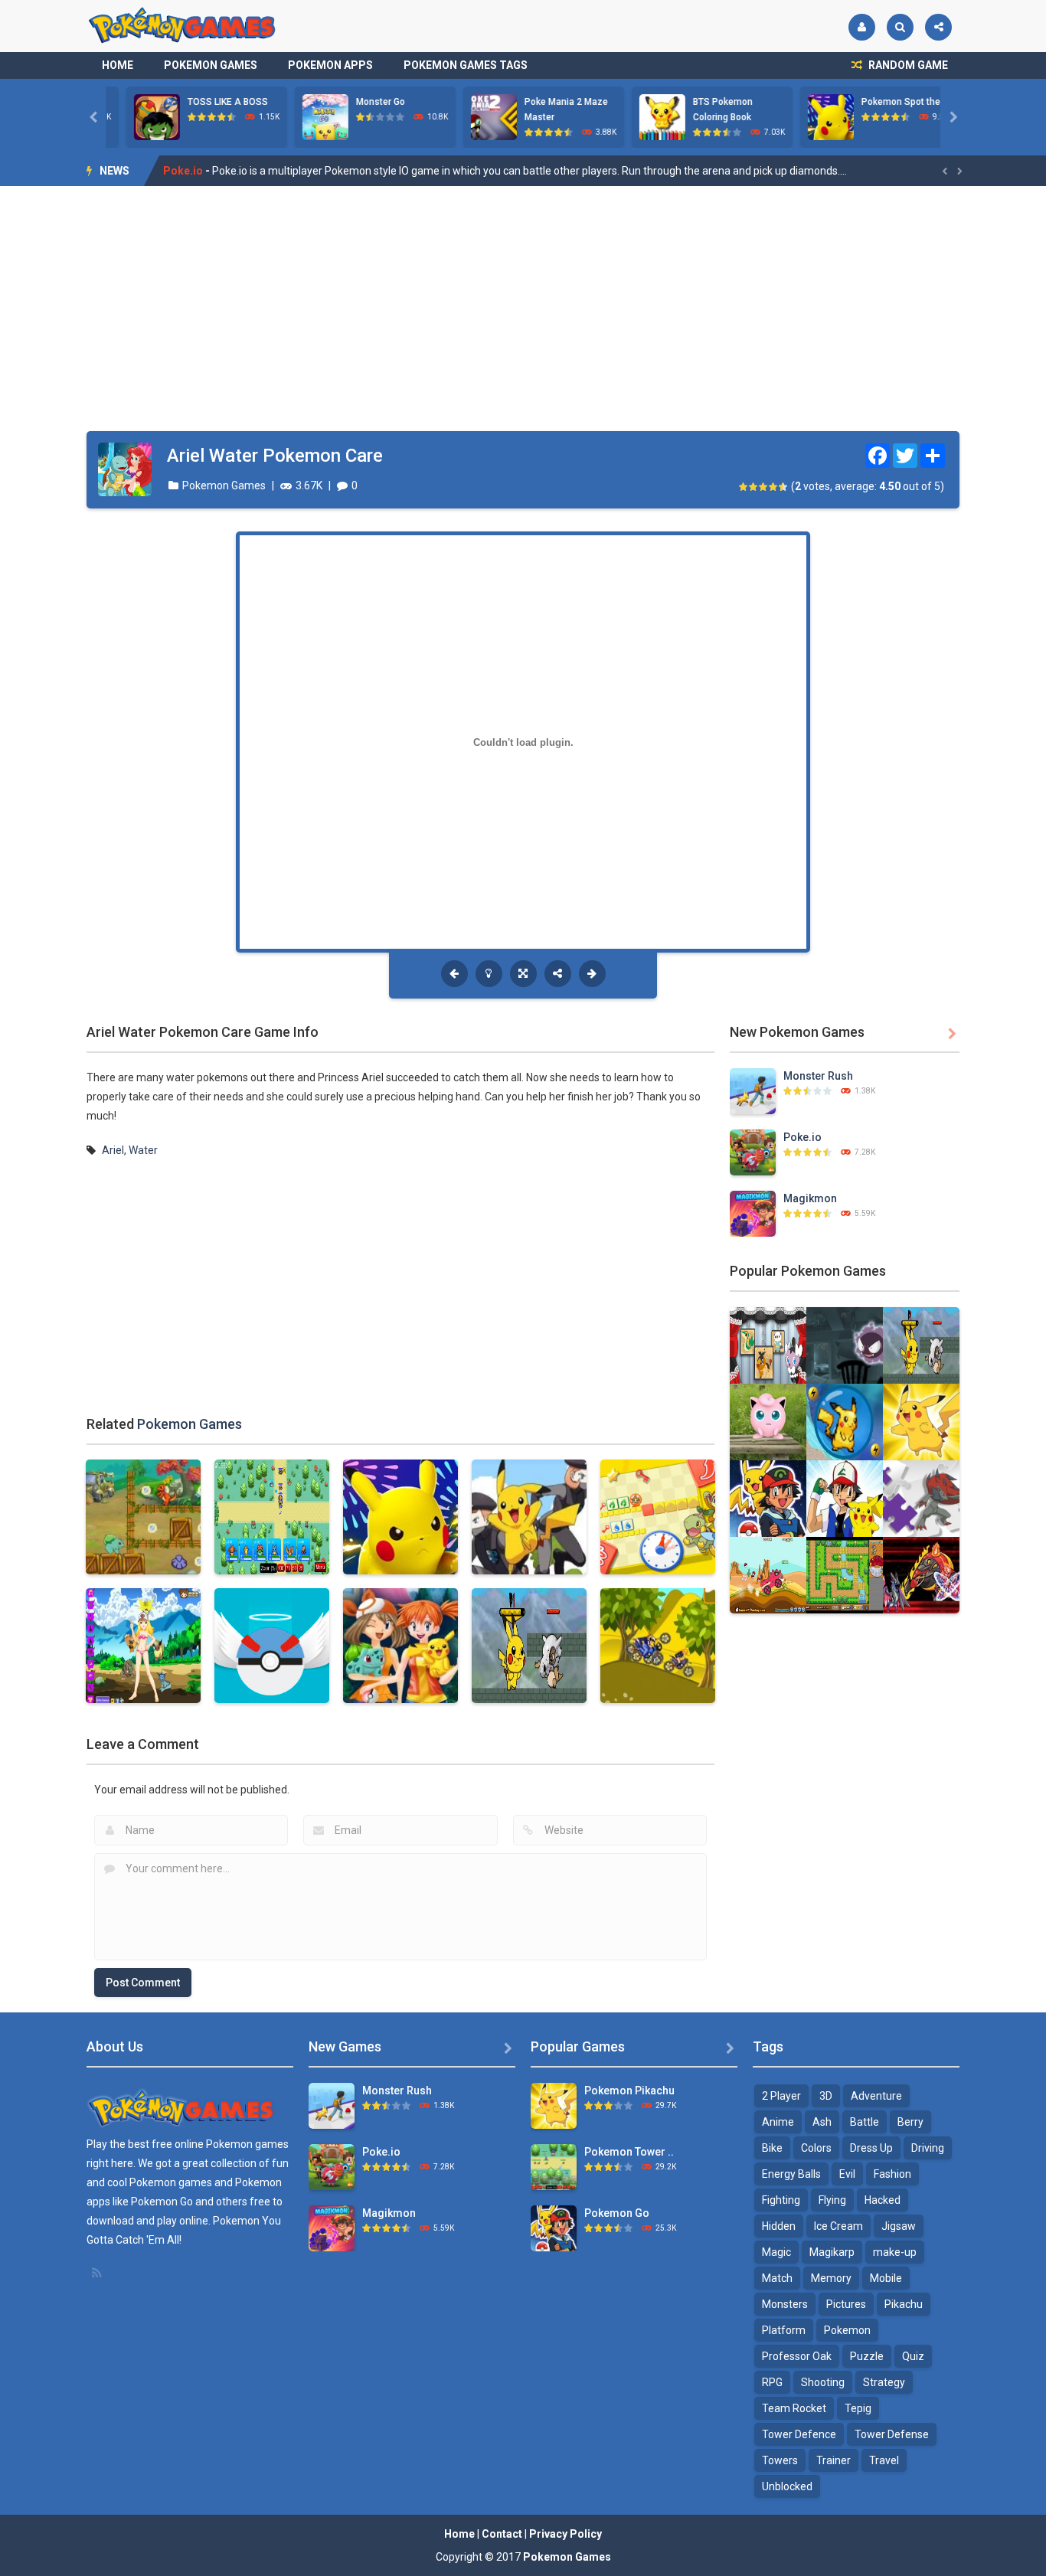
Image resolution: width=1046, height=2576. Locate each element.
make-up (895, 2252)
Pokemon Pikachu (629, 2091)
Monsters (785, 2304)
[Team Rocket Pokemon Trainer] (768, 1574)
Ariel (113, 1150)
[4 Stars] (774, 487)
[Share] (938, 27)
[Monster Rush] (753, 1090)
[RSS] (98, 2273)
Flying (832, 2200)
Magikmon (191, 171)
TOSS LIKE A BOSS (207, 102)
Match (777, 2278)
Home (118, 65)
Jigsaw (899, 2226)
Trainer (834, 2460)
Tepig (858, 2408)
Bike (772, 2148)
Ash (822, 2122)
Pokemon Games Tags (466, 65)
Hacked (883, 2200)
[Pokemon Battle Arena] (921, 1345)
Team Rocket (794, 2408)
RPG (772, 2382)
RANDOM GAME (907, 65)
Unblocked (787, 2486)
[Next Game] (592, 974)
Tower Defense (892, 2434)
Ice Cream (838, 2226)
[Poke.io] (753, 1152)
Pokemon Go (617, 2213)
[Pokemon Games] (183, 25)
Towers (780, 2460)
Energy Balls (791, 2174)
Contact (502, 2534)
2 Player (781, 2096)
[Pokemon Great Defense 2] (845, 1574)
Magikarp (832, 2252)
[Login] (862, 27)
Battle (865, 2122)
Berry (910, 2122)
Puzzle (867, 2356)
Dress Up (871, 2148)
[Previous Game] (454, 974)
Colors (816, 2148)
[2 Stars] (754, 487)
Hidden (779, 2226)
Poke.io (802, 1137)
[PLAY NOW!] (136, 116)
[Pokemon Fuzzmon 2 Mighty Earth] (921, 1574)
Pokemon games (247, 2144)
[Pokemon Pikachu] (921, 1421)
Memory (831, 2278)
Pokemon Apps (330, 65)
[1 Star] (744, 487)
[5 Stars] (784, 487)
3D (826, 2096)
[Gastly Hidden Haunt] (845, 1345)
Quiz (913, 2356)
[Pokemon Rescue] (845, 1498)
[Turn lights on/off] (489, 974)
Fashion (892, 2174)
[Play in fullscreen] (523, 974)
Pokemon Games (211, 65)
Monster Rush (818, 1076)
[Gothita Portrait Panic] (768, 1345)
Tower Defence (799, 2434)
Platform (784, 2330)
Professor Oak (797, 2356)
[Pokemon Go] (768, 1498)
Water (143, 1150)
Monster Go (360, 102)
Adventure (876, 2096)
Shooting (823, 2382)
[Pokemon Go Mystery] (768, 1421)
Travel (884, 2460)
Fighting (781, 2200)
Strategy (884, 2382)
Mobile (886, 2278)
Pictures (846, 2304)
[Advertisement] (523, 309)
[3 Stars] (764, 487)
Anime (778, 2122)
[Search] (900, 27)
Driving (928, 2148)
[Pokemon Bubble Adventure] (845, 1421)
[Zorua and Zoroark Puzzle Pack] (921, 1498)
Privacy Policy (565, 2534)
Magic (776, 2252)
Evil (847, 2174)
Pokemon (847, 2330)
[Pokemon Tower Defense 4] (554, 2166)
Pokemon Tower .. (629, 2152)
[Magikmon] (753, 1213)
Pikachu (904, 2304)
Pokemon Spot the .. (884, 102)
